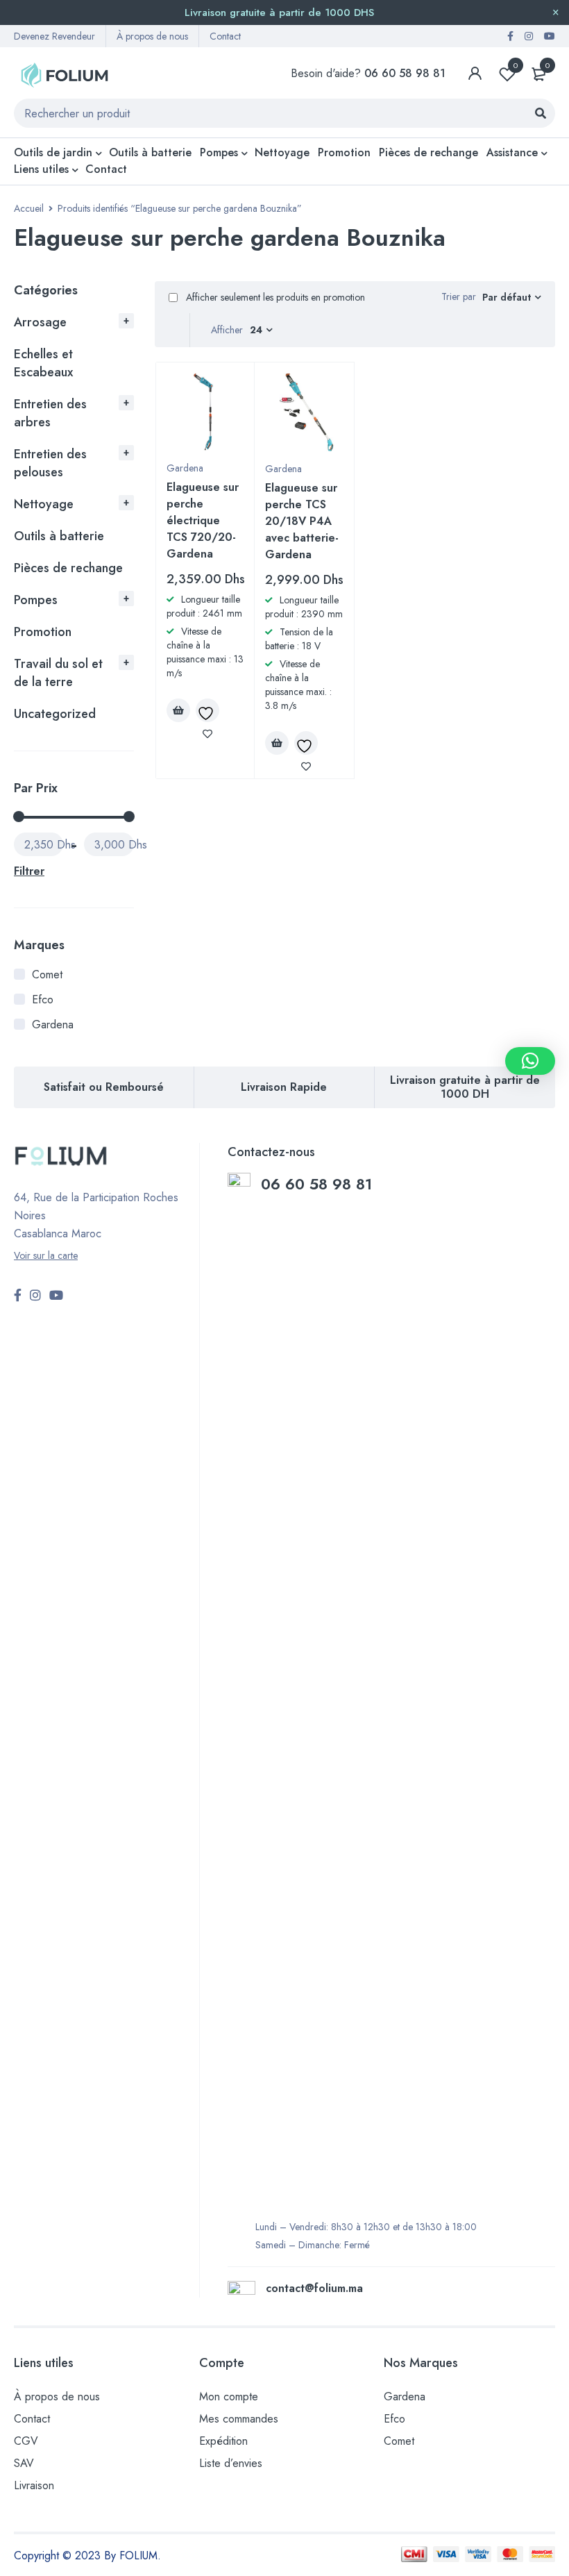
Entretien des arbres (50, 413)
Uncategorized (55, 714)
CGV (26, 2441)
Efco (43, 1000)
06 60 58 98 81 (319, 1184)
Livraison (34, 2485)
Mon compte (229, 2397)
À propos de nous (152, 36)
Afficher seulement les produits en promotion (274, 297)
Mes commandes (239, 2419)
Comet (47, 975)
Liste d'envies (516, 65)
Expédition (223, 2441)
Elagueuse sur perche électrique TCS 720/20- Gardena (203, 520)
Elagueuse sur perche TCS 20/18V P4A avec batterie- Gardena (302, 521)
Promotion (43, 632)
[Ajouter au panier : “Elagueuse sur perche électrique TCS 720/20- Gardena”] (178, 710)
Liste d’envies (231, 2463)
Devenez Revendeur (54, 36)
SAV (24, 2463)
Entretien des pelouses (50, 463)
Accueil (29, 208)
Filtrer (29, 871)
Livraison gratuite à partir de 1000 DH (465, 1087)
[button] (530, 1061)
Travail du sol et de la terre (58, 673)
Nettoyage (44, 504)
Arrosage (40, 322)
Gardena (53, 1024)
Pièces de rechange (68, 568)
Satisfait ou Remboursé (104, 1087)
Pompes (36, 600)
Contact (225, 36)
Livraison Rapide (284, 1087)
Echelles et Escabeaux (43, 363)
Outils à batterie (59, 536)
